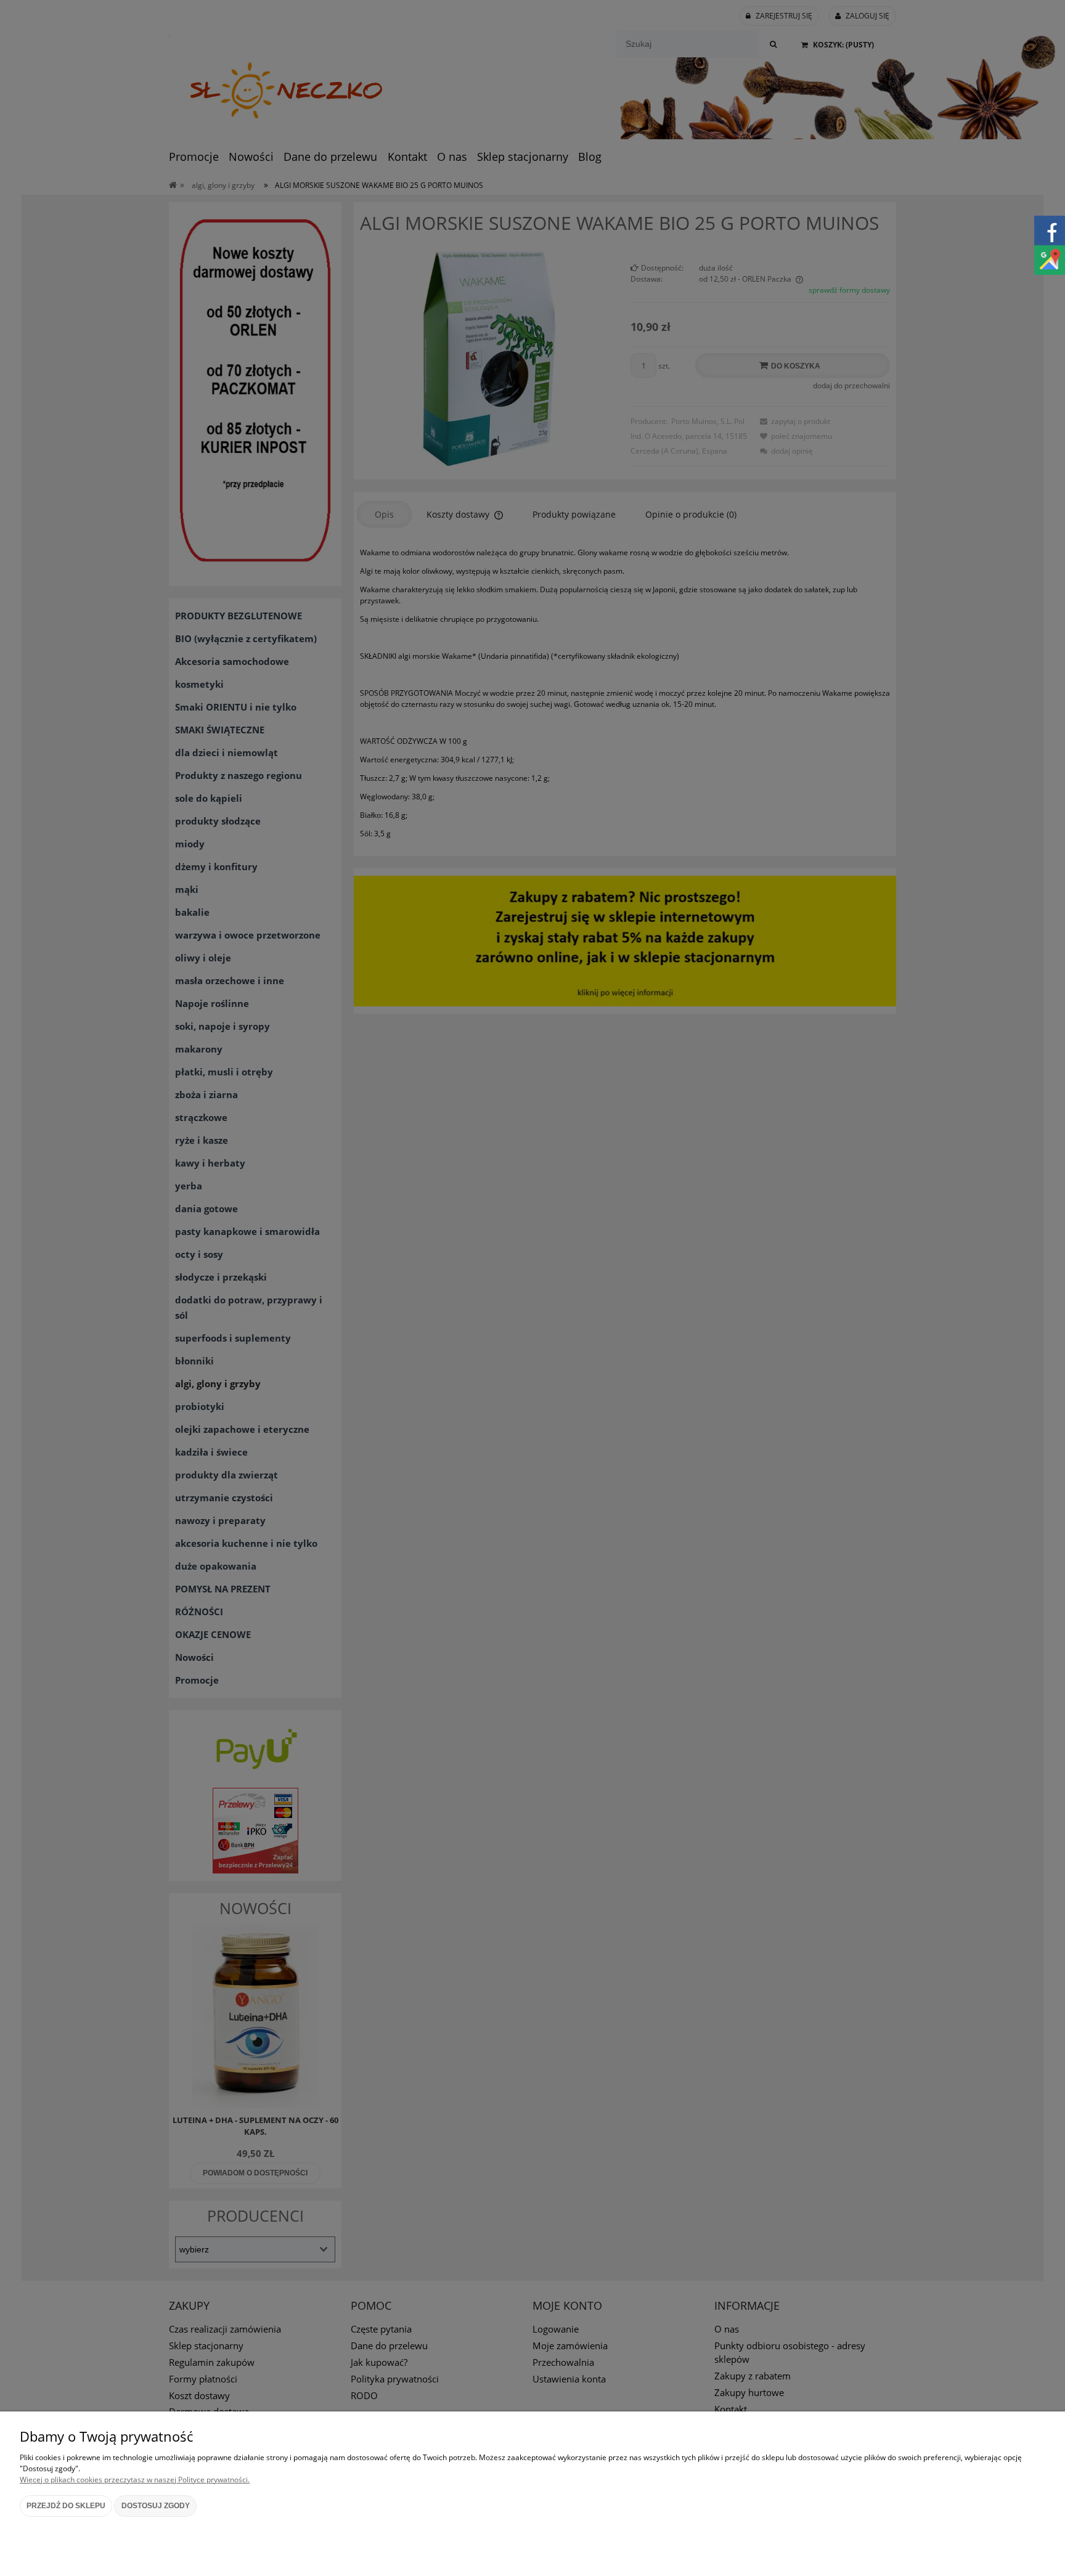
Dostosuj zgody (156, 2506)
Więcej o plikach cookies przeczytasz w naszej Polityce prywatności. (135, 2480)
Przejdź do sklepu (66, 2506)
